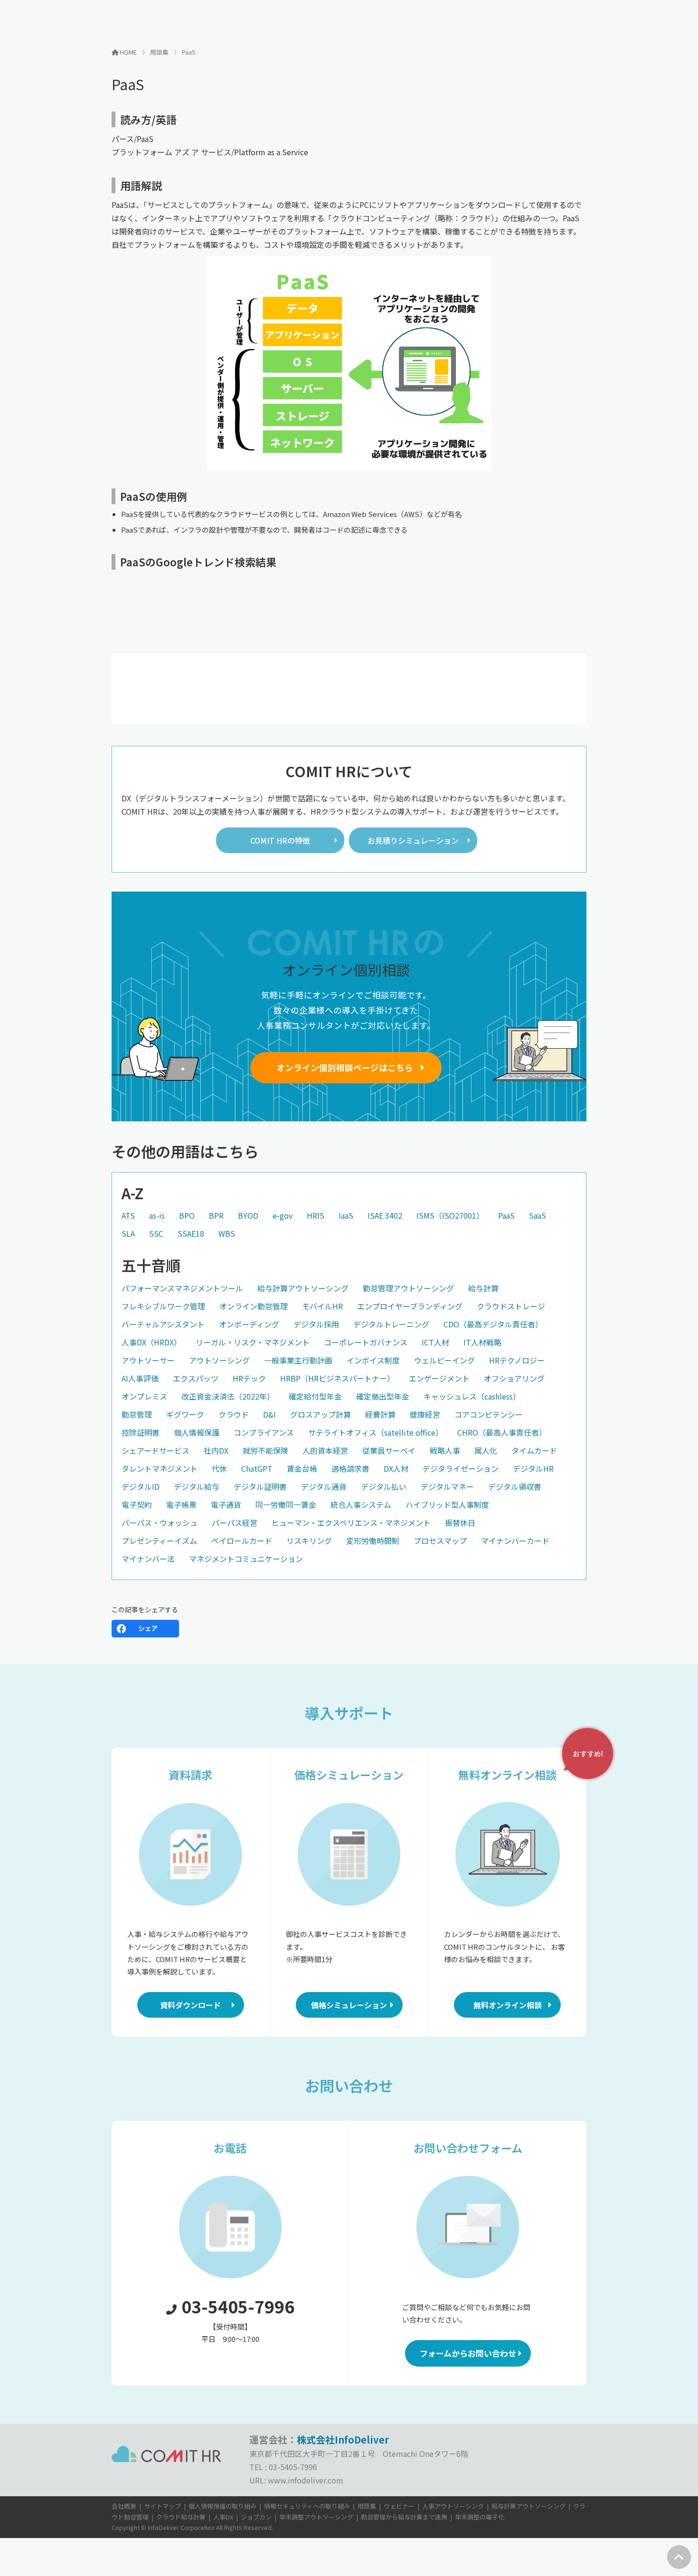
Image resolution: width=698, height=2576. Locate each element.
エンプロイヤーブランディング (410, 1306)
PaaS (506, 1215)
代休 (219, 1468)
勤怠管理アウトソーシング (408, 1288)
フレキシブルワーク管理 (163, 1306)
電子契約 (137, 1504)
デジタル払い (384, 1486)
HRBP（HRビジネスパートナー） (337, 1378)
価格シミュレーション (349, 2005)
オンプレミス (144, 1396)
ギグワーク (185, 1414)
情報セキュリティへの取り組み (307, 2506)
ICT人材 (435, 1342)
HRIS (316, 1215)
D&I (269, 1414)
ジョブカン (256, 2517)
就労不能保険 (265, 1450)
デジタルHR (533, 1468)
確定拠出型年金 (383, 1396)
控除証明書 (141, 1432)
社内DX (216, 1450)
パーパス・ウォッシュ (160, 1523)
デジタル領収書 (515, 1486)
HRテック (249, 1378)
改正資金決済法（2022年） (228, 1396)
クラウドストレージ (511, 1306)
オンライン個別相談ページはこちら (345, 1067)
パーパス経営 (235, 1523)
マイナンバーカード (515, 1541)
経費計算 (380, 1414)
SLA (128, 1233)
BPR (216, 1215)
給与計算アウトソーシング (303, 1288)
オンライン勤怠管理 (254, 1306)
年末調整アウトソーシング (316, 2517)
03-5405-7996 (238, 2306)
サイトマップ (162, 2506)
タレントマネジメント (160, 1468)
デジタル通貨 (324, 1486)
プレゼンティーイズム (159, 1541)
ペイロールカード (242, 1541)
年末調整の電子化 (480, 2517)
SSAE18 (191, 1233)
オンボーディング (249, 1324)
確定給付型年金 (315, 1396)
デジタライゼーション (461, 1468)
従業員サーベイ (389, 1450)
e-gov (283, 1215)
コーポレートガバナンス (366, 1342)
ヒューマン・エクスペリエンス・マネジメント (351, 1523)
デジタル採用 (316, 1324)
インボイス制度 (373, 1360)
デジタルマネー (447, 1486)
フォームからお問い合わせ (468, 2353)
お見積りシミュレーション (413, 840)
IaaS (346, 1215)
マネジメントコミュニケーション (246, 1559)
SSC (156, 1233)
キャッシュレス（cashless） (472, 1396)
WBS (227, 1233)
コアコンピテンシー (489, 1414)
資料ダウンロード (190, 2005)
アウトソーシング (219, 1360)
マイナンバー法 (148, 1559)
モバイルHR (322, 1306)
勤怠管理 (137, 1414)
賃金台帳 (302, 1468)
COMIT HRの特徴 (280, 840)
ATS (128, 1215)
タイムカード (534, 1450)
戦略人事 (445, 1450)
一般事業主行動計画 (298, 1360)
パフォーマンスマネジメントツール (182, 1288)
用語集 (367, 2506)
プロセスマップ (440, 1541)
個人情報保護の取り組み (222, 2506)
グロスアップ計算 (321, 1414)
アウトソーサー (148, 1360)
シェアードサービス (156, 1450)
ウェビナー (399, 2506)
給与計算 (483, 1288)
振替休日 (460, 1523)
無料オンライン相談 (508, 2005)
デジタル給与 (197, 1486)
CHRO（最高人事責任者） (502, 1432)
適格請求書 (350, 1468)
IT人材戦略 (482, 1342)
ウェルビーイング (444, 1360)
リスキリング (309, 1541)
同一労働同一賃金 (286, 1504)
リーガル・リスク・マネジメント (253, 1342)
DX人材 (396, 1468)
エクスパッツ (196, 1378)
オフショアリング (514, 1378)
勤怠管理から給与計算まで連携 (404, 2517)
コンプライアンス (264, 1432)
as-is (157, 1215)
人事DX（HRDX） (151, 1342)
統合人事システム (361, 1504)
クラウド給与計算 (181, 2517)
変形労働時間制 (373, 1541)
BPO (187, 1215)
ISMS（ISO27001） (450, 1215)
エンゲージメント (439, 1378)
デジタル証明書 (260, 1486)
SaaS (538, 1215)
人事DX (223, 2517)
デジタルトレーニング (391, 1324)
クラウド (234, 1414)
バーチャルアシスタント (163, 1324)
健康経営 (425, 1414)
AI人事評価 (140, 1378)
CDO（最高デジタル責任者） (493, 1324)
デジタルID (141, 1486)
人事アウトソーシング (453, 2506)
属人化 (486, 1450)
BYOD (248, 1215)
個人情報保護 (197, 1432)
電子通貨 (226, 1504)
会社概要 (124, 2506)
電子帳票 (181, 1504)
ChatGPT (257, 1468)
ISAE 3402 (385, 1215)
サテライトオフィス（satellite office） (376, 1432)
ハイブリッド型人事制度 (447, 1504)
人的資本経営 (325, 1450)
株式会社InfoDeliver (343, 2440)
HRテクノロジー (517, 1360)
